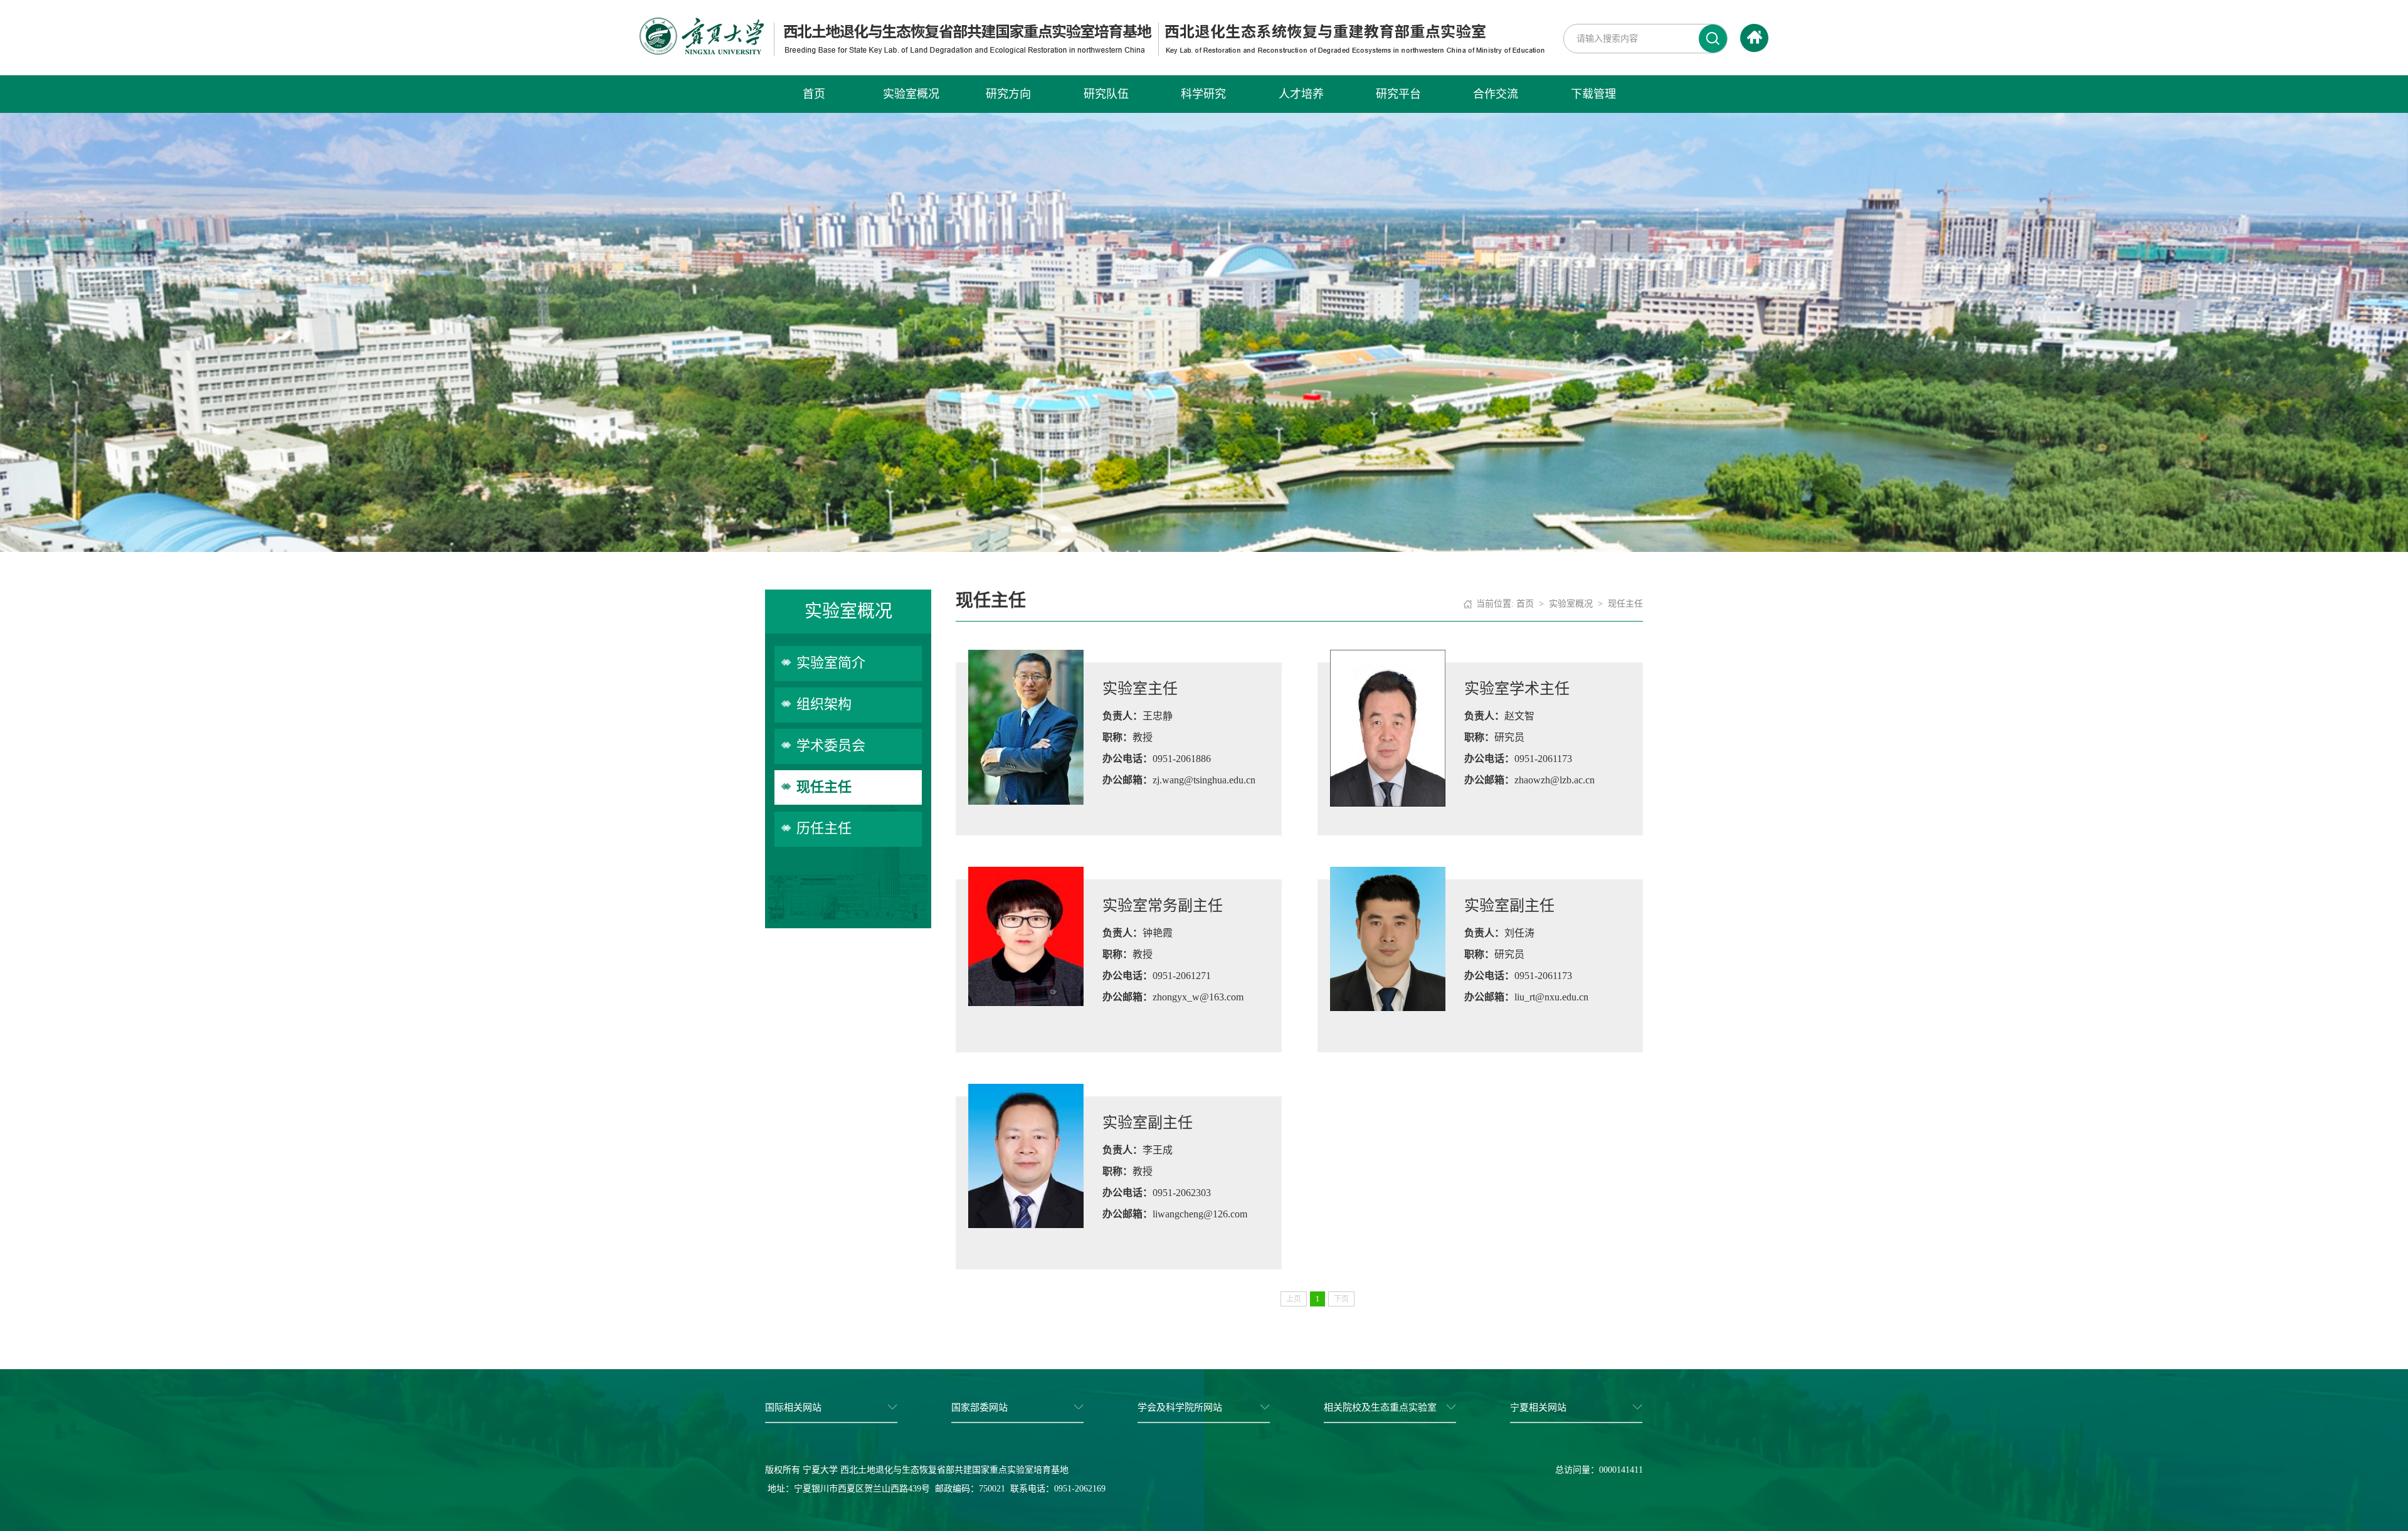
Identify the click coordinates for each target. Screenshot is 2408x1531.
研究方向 (1008, 94)
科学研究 (1203, 94)
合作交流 (1496, 94)
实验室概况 (911, 94)
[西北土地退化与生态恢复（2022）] (1092, 35)
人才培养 (1301, 94)
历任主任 (824, 828)
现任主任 (824, 787)
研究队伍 (1106, 94)
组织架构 (824, 704)
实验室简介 (831, 663)
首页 (814, 94)
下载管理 (1593, 94)
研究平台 (1398, 94)
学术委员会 (831, 745)
